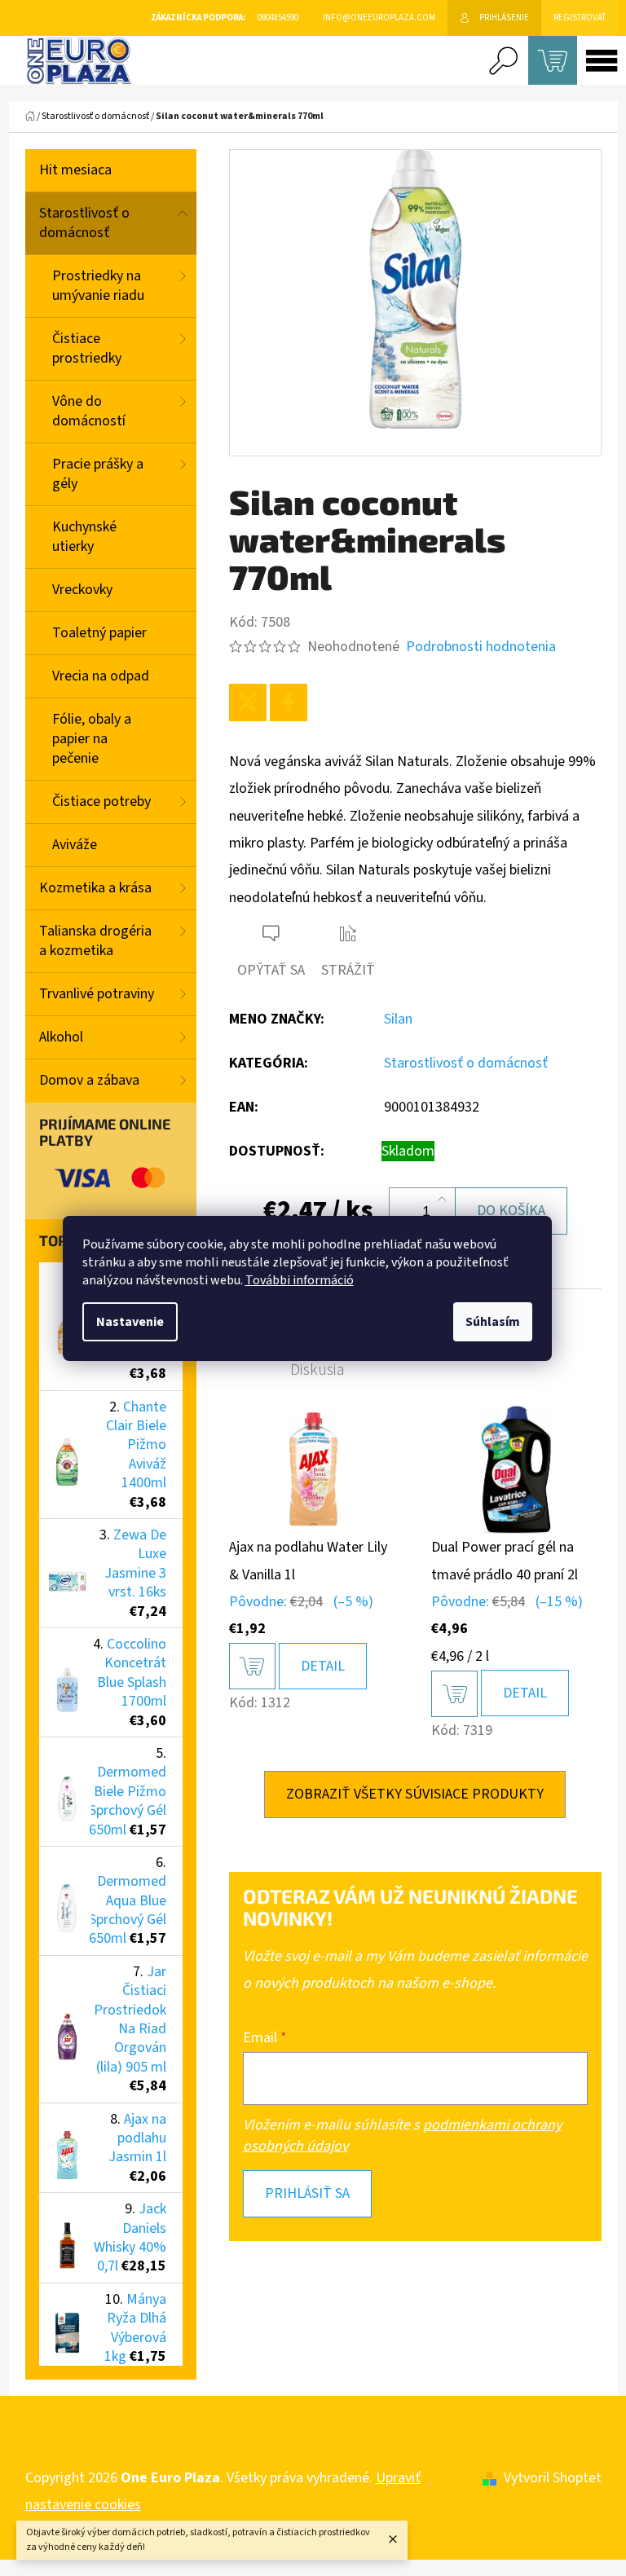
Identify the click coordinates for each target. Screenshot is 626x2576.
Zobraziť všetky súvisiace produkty (415, 1794)
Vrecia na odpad (101, 676)
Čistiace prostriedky (87, 348)
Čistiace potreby (101, 801)
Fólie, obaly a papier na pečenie (92, 739)
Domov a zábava (89, 1080)
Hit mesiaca (75, 170)
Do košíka (511, 1211)
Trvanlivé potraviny (97, 994)
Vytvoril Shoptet (553, 2478)
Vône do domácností (89, 411)
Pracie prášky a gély (98, 474)
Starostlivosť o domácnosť (84, 223)
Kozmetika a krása (95, 888)
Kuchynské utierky (84, 537)
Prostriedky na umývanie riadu (98, 286)
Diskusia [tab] (317, 1370)
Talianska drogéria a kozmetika (95, 941)
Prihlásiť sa (307, 2193)
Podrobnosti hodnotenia (481, 647)
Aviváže (75, 845)
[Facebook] (289, 702)
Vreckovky (82, 590)
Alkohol (61, 1037)
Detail (323, 1666)
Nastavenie (130, 1322)
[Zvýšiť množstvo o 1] (442, 1200)
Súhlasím (493, 1322)
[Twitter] (248, 702)
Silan (398, 1019)
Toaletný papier (99, 633)
